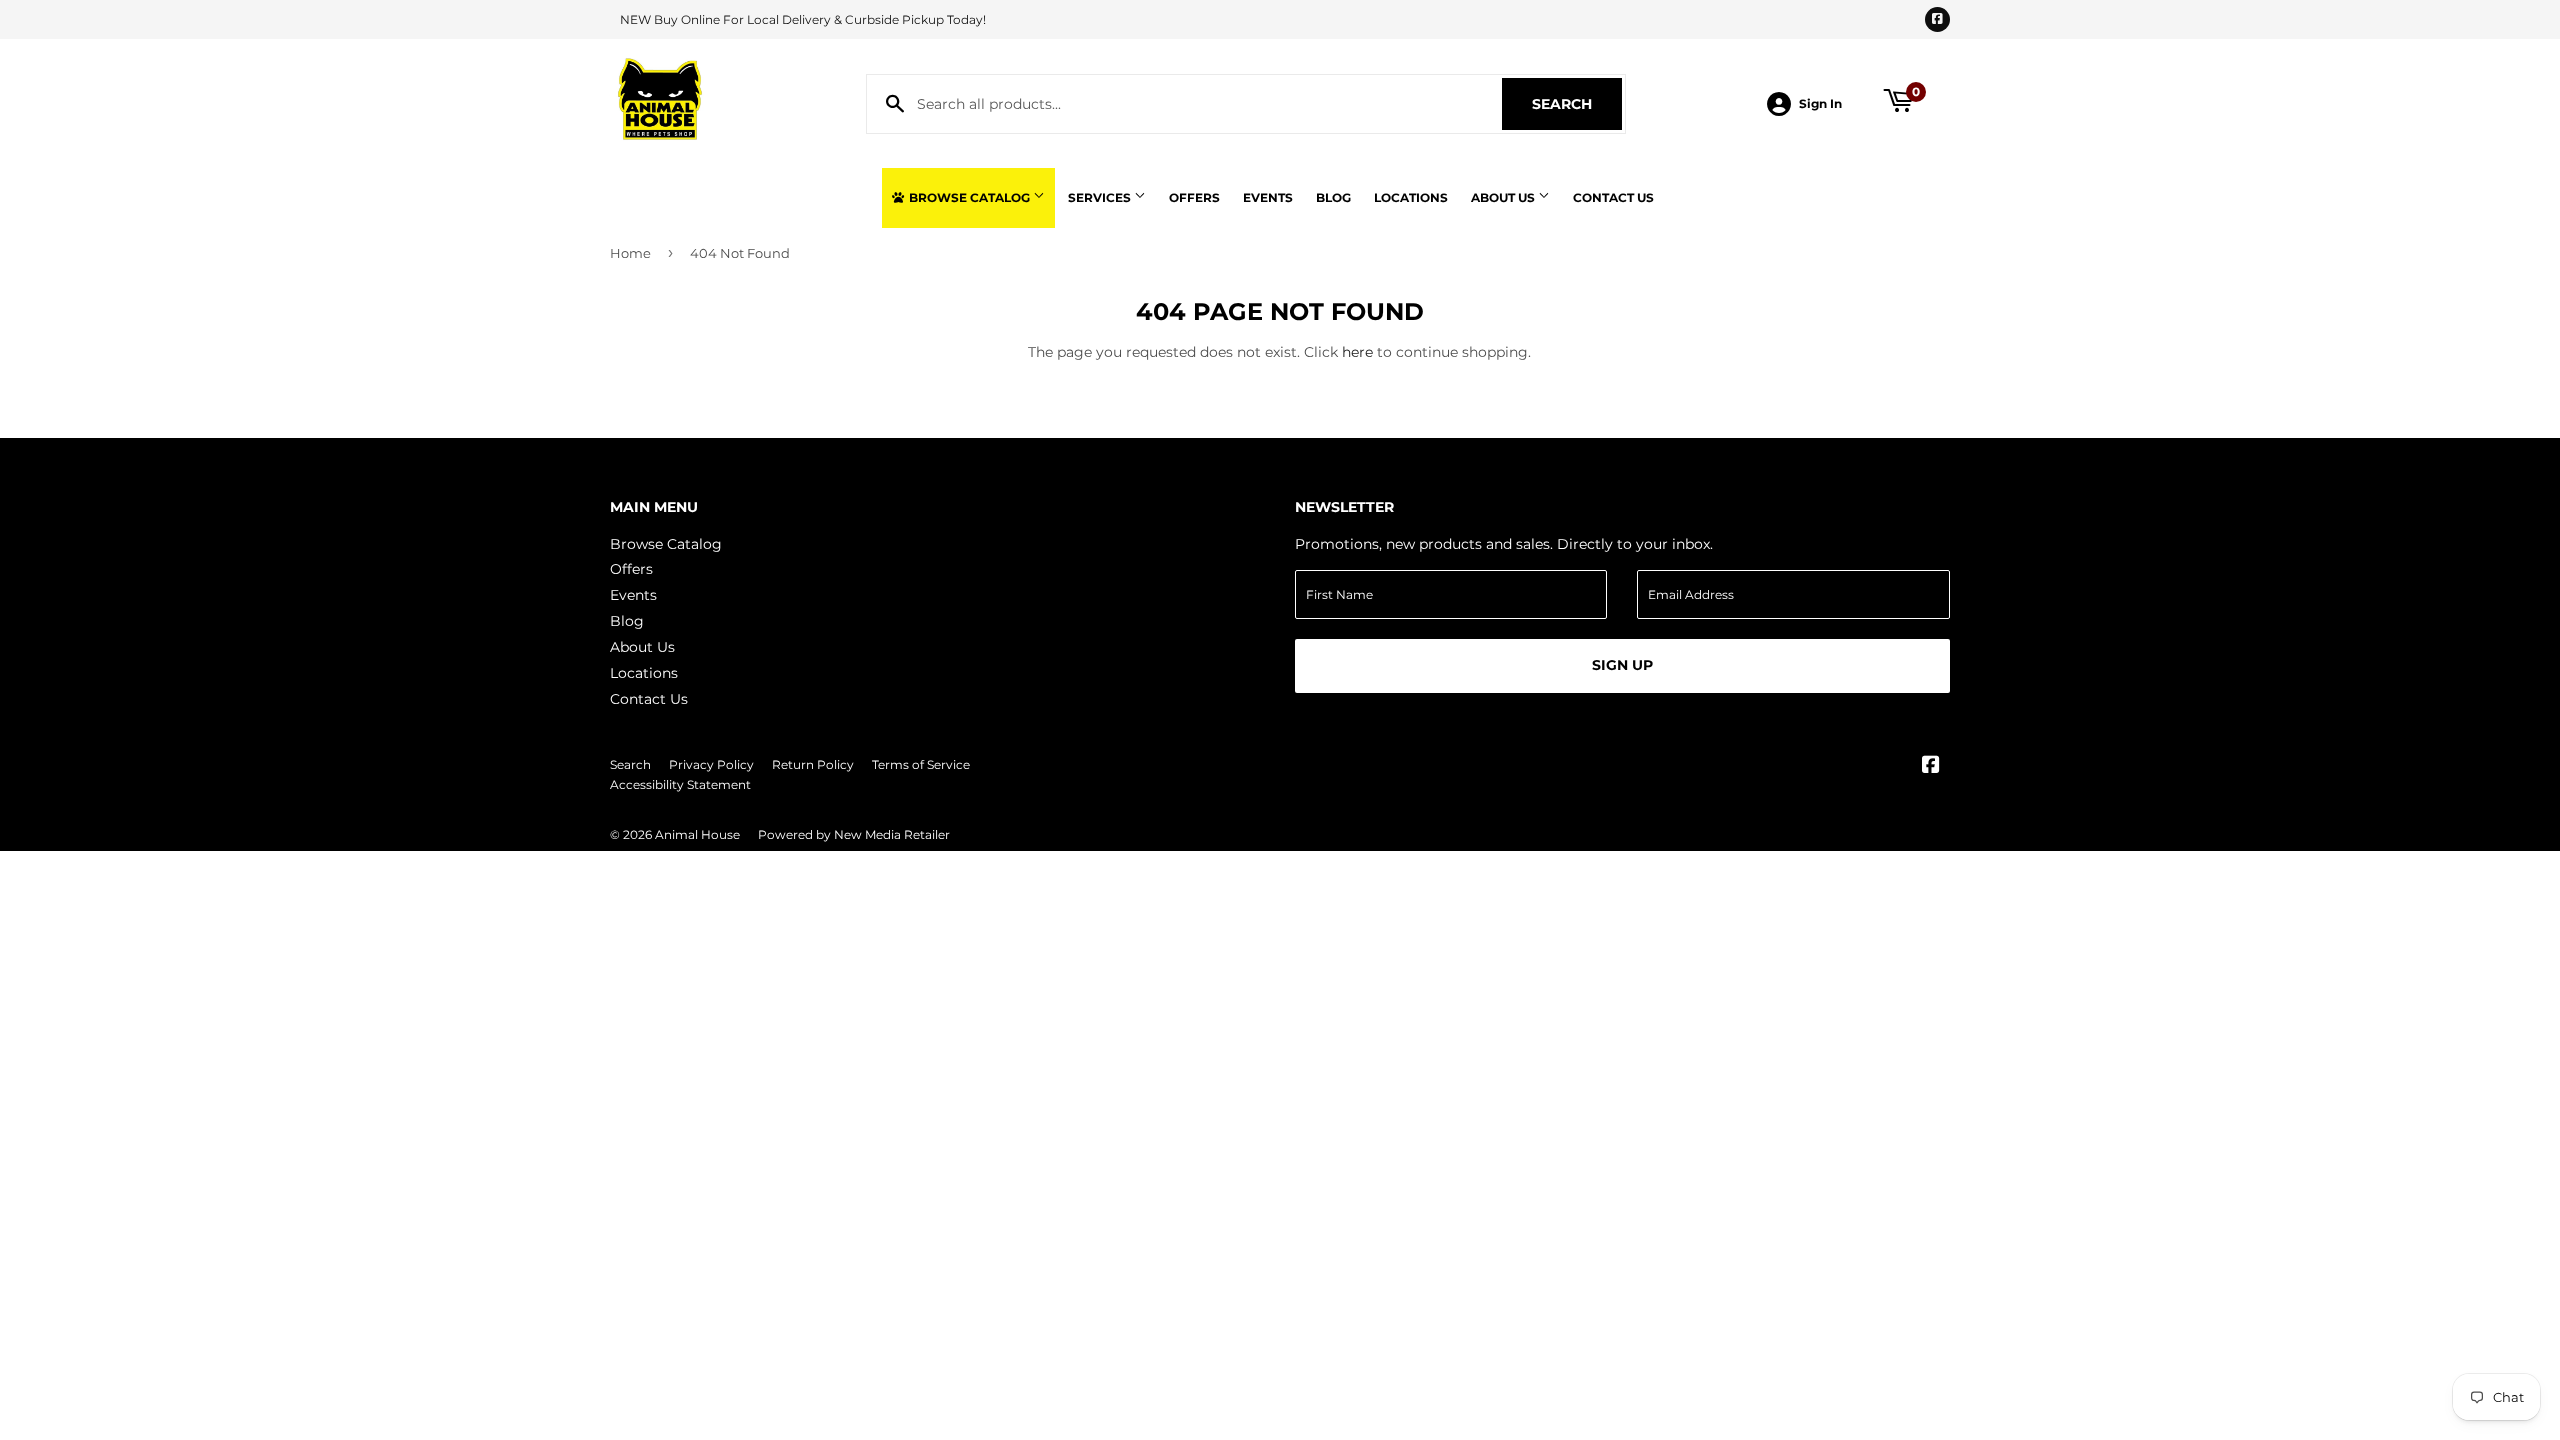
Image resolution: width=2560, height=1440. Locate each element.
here (1357, 352)
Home (630, 253)
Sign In (1820, 103)
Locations (1411, 197)
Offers (1194, 197)
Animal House (697, 834)
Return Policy (813, 764)
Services (1101, 197)
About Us (1504, 197)
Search (1577, 104)
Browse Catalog (969, 197)
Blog (1333, 197)
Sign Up (1622, 665)
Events (1268, 197)
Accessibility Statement (680, 784)
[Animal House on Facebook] (1931, 767)
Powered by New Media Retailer (854, 834)
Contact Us (1613, 197)
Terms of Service (921, 764)
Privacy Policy (711, 764)
